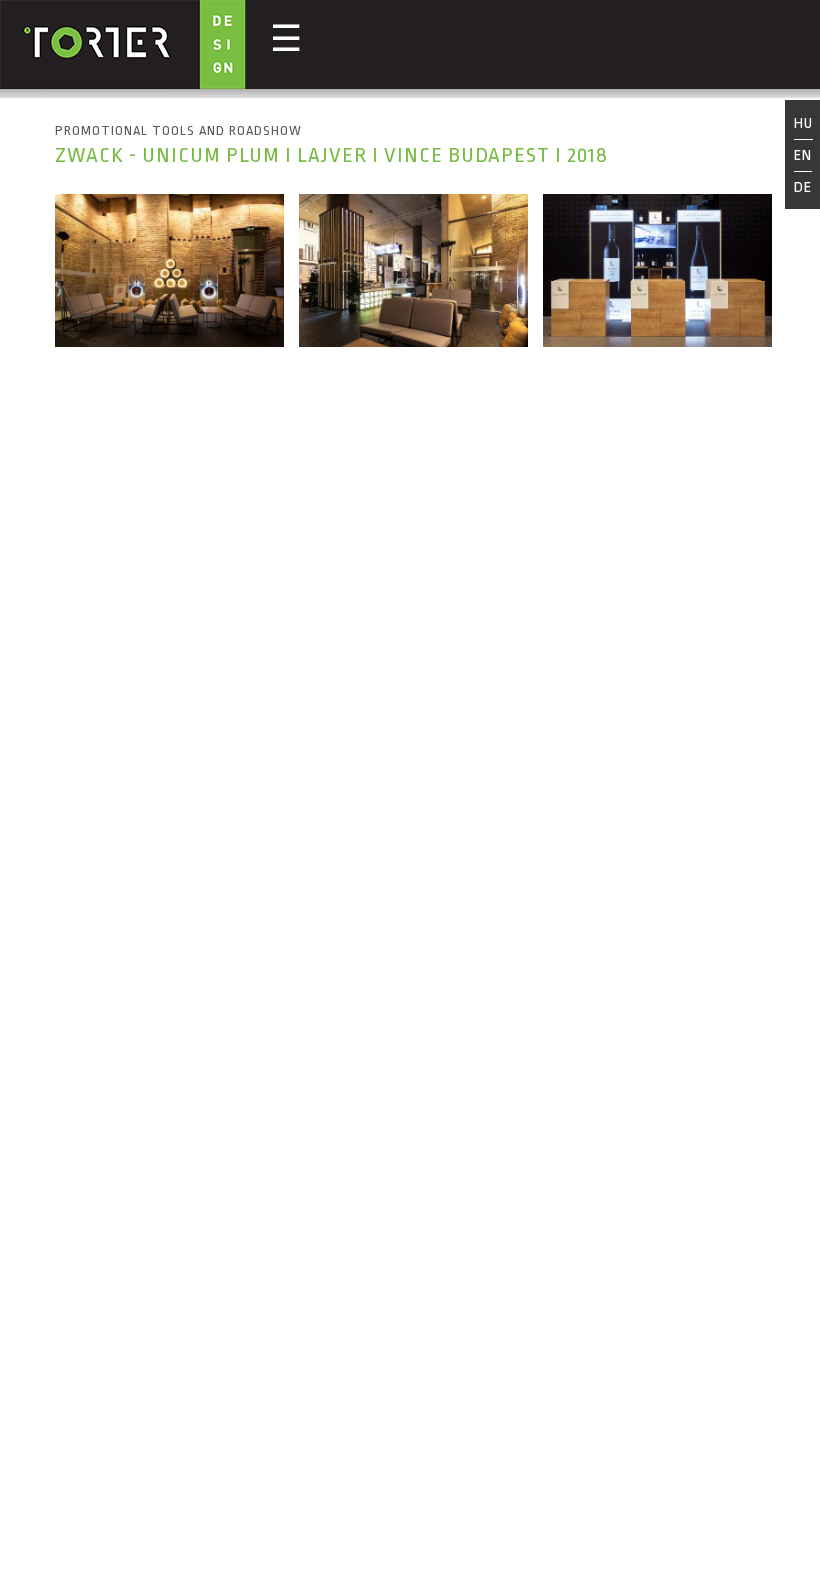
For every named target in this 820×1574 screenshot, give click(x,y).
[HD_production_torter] (169, 341)
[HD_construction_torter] (413, 341)
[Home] (123, 46)
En (803, 155)
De (803, 187)
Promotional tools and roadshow (178, 130)
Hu (803, 125)
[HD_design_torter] (657, 341)
